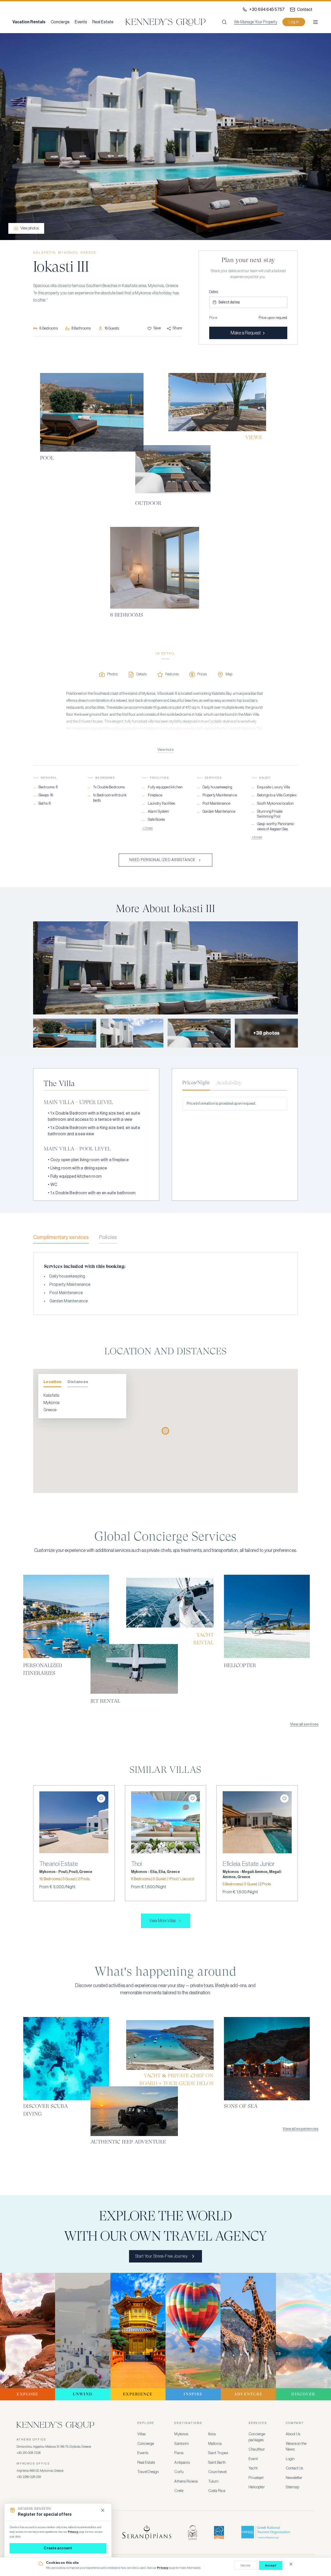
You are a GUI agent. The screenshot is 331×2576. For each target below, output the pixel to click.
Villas (141, 2434)
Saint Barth (217, 2463)
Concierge (60, 22)
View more (165, 750)
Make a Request (246, 333)
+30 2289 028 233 (29, 2477)
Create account (58, 2548)
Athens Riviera (186, 2481)
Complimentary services (61, 1237)
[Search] (224, 22)
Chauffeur (257, 2449)
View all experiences (301, 2129)
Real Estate (103, 22)
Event (253, 2459)
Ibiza (212, 2434)
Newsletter (294, 2478)
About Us (293, 2434)
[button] (248, 302)
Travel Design (148, 2472)
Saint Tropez (218, 2453)
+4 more (257, 837)
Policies (108, 1237)
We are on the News (296, 2447)
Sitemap (292, 2487)
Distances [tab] (78, 1382)
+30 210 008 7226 (29, 2453)
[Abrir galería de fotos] (165, 137)
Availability (229, 1083)
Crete (179, 2491)
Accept (271, 2565)
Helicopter (257, 2487)
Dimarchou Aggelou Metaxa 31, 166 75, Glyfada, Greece (54, 2447)
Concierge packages (257, 2437)
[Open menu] (315, 22)
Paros (179, 2453)
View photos (30, 228)
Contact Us (294, 2468)
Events (81, 22)
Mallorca (215, 2444)
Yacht (253, 2468)
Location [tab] (52, 1382)
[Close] (103, 2510)
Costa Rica (217, 2491)
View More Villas (163, 1921)
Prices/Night (196, 1083)
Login (290, 2459)
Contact (305, 10)
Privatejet (256, 2478)
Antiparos (182, 2463)
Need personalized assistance (162, 860)
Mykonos (181, 2434)
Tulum (213, 2481)
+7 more (147, 828)
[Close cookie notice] (291, 2564)
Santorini (181, 2444)
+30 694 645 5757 (267, 10)
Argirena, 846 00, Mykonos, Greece (40, 2471)
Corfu (179, 2472)
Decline (245, 2565)
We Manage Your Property (256, 22)
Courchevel (217, 2472)
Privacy (163, 2568)
